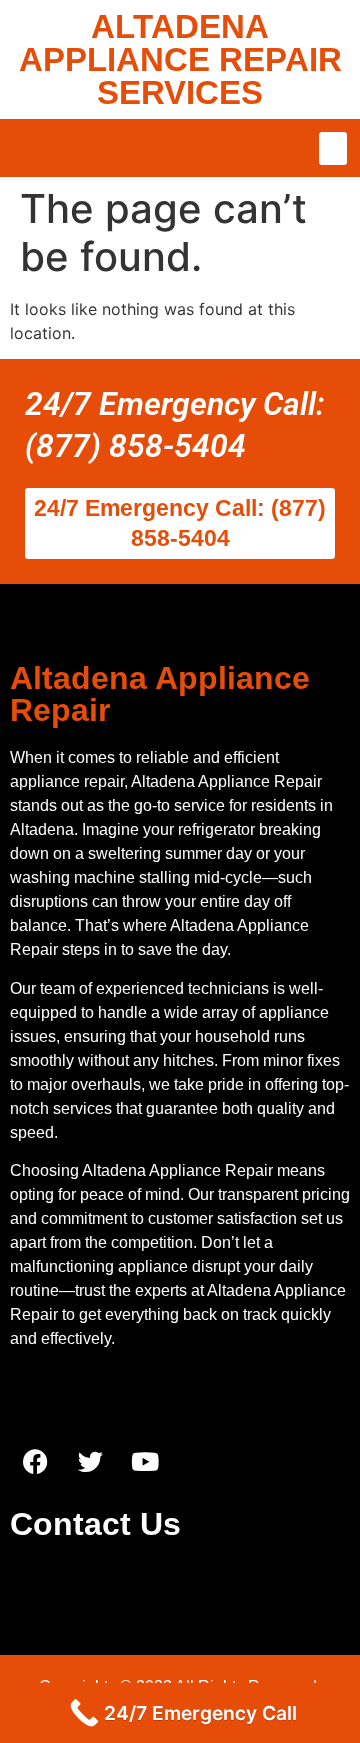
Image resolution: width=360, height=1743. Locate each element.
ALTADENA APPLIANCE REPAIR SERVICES (180, 59)
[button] (333, 148)
